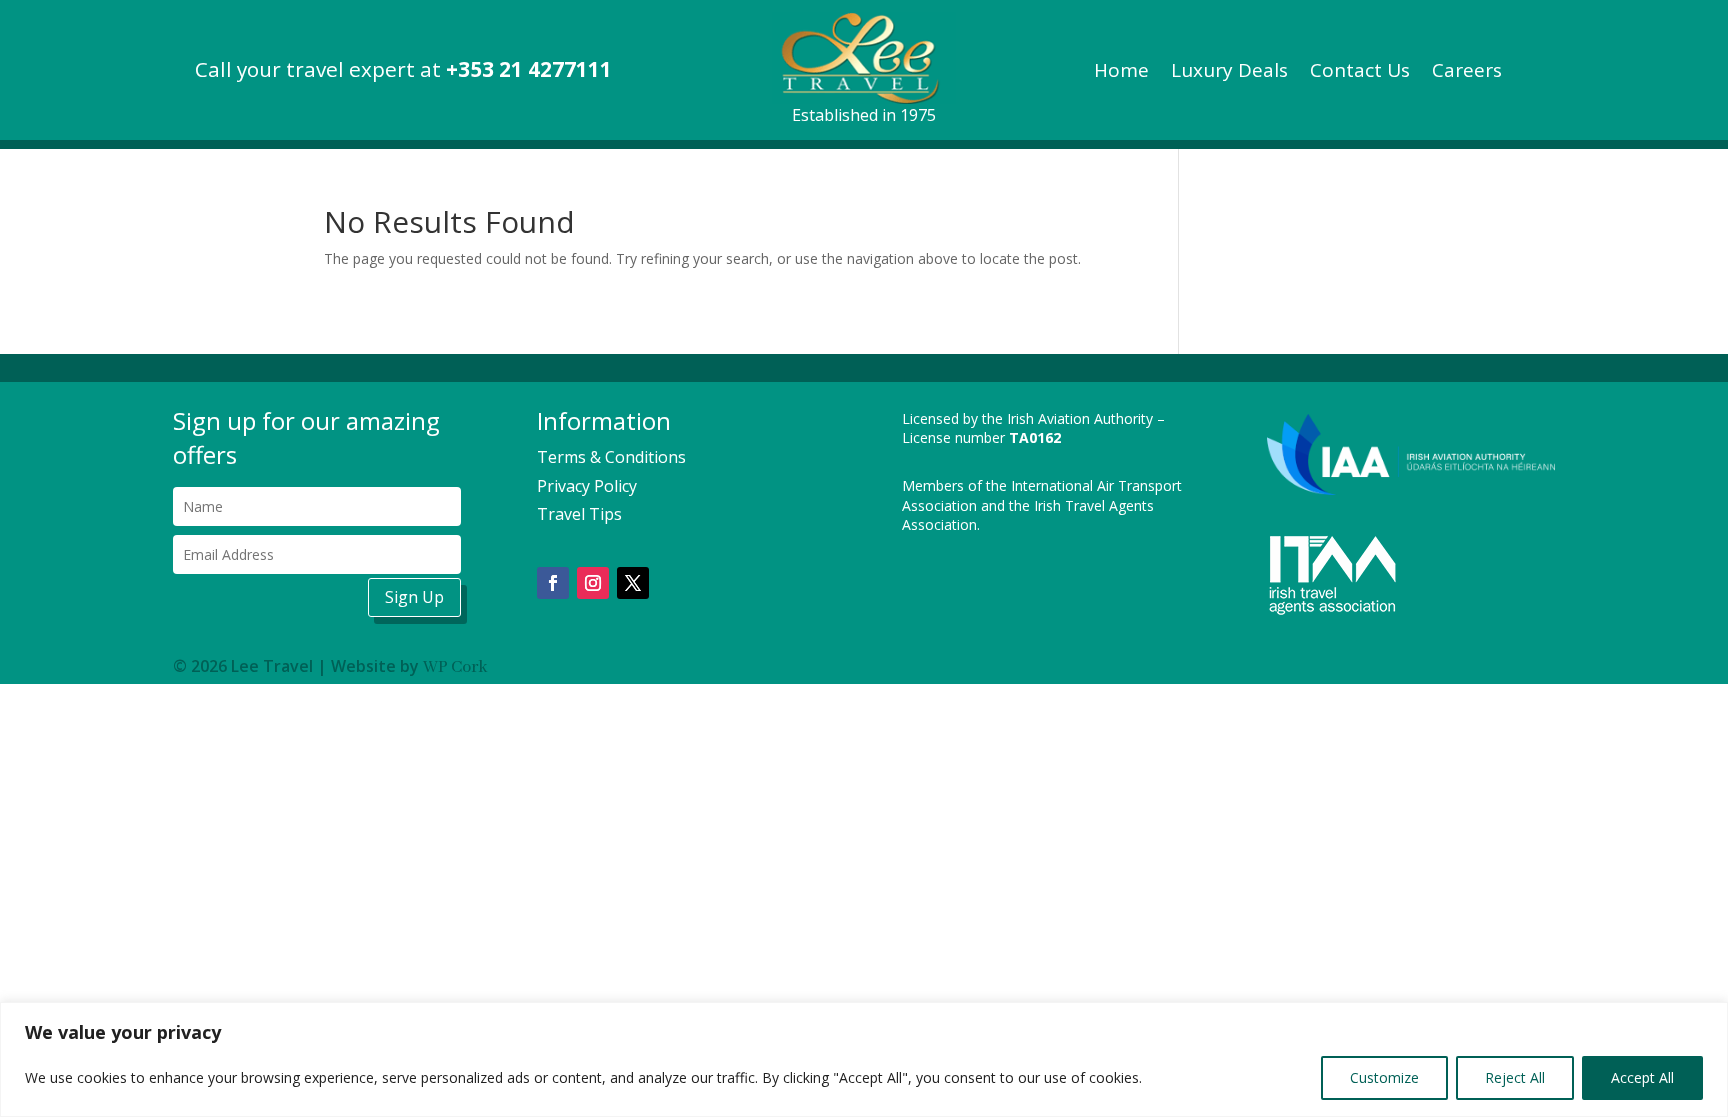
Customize (1384, 1077)
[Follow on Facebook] (553, 583)
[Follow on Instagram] (593, 583)
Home (1121, 73)
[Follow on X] (633, 583)
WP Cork (455, 667)
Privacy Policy (587, 486)
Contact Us (1360, 73)
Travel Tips (579, 514)
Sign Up (414, 597)
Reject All (1515, 1077)
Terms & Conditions (611, 457)
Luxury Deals (1229, 73)
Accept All (1642, 1077)
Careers (1467, 73)
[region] (864, 1059)
